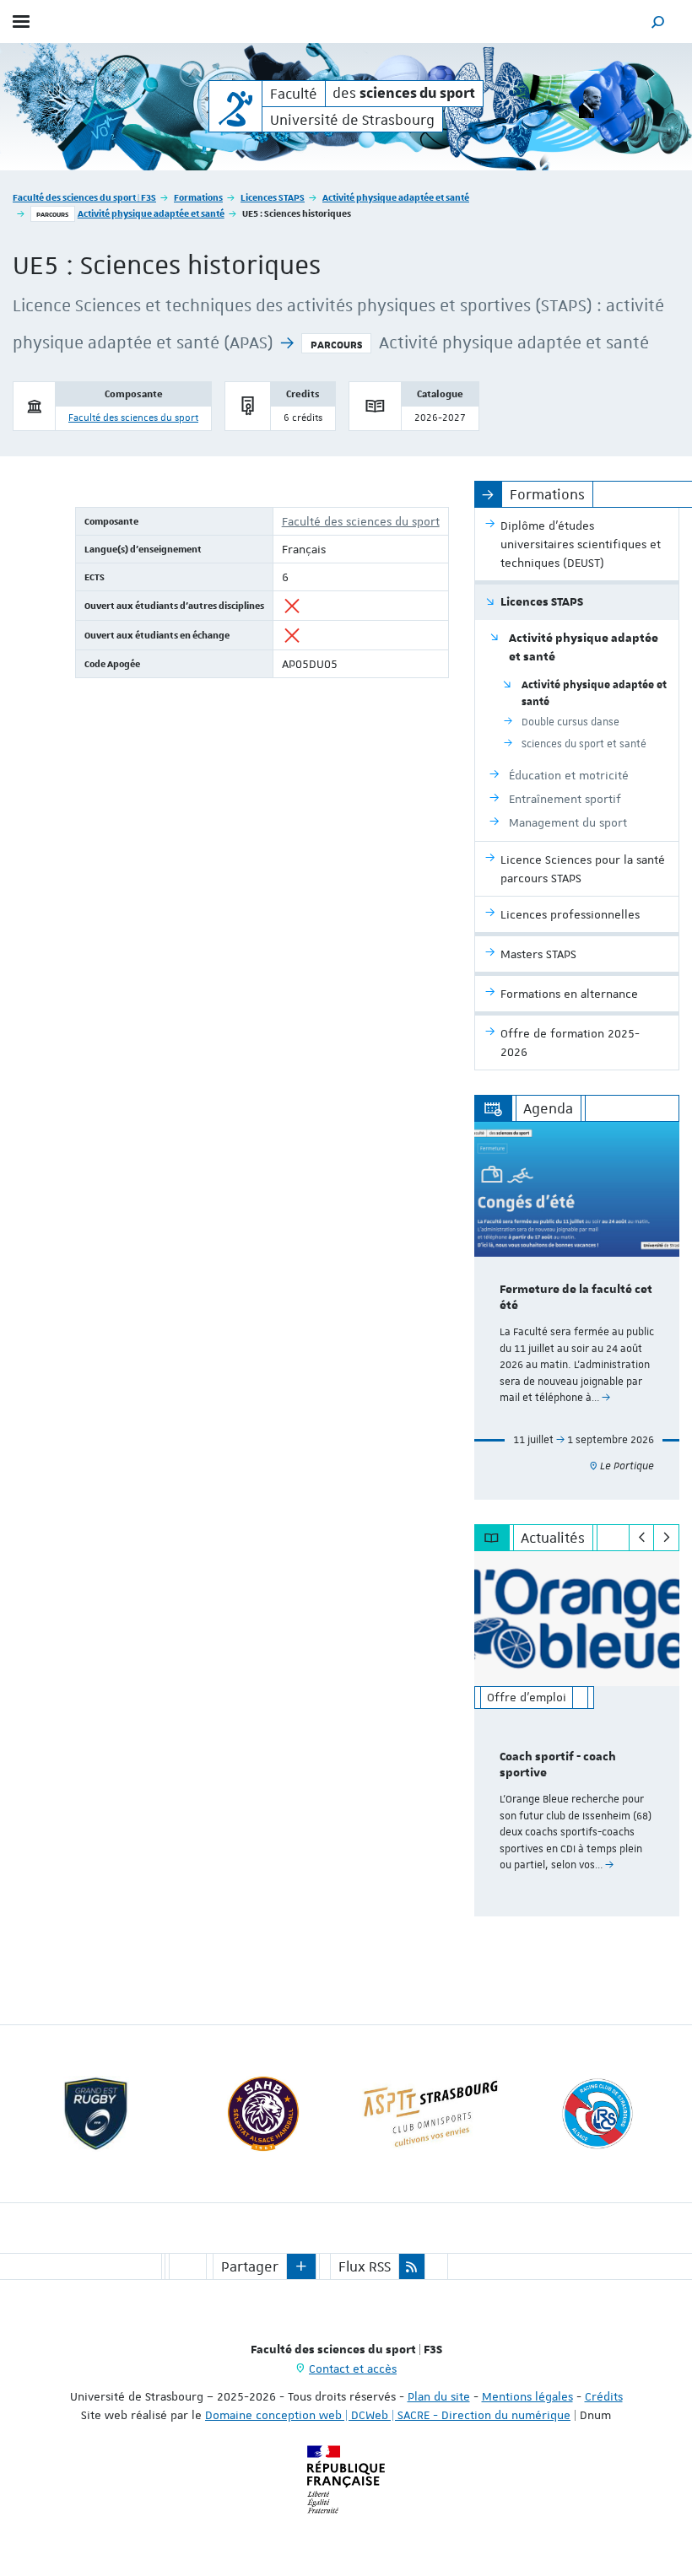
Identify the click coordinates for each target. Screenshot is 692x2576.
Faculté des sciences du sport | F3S (84, 197)
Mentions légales (527, 2396)
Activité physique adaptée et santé (396, 197)
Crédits (604, 2396)
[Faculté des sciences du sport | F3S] (235, 106)
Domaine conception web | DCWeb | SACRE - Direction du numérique (388, 2415)
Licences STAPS (273, 197)
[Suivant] (666, 1538)
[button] (658, 22)
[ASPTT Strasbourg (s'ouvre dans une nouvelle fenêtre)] (430, 2114)
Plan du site (439, 2396)
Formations (198, 197)
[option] (577, 1311)
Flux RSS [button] (365, 2266)
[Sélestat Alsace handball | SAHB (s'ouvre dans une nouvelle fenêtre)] (263, 2114)
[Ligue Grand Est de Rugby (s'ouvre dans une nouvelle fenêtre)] (96, 2114)
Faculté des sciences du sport (133, 418)
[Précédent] (642, 1538)
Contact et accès (353, 2369)
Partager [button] (250, 2266)
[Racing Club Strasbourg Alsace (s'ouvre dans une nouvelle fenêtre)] (597, 2114)
